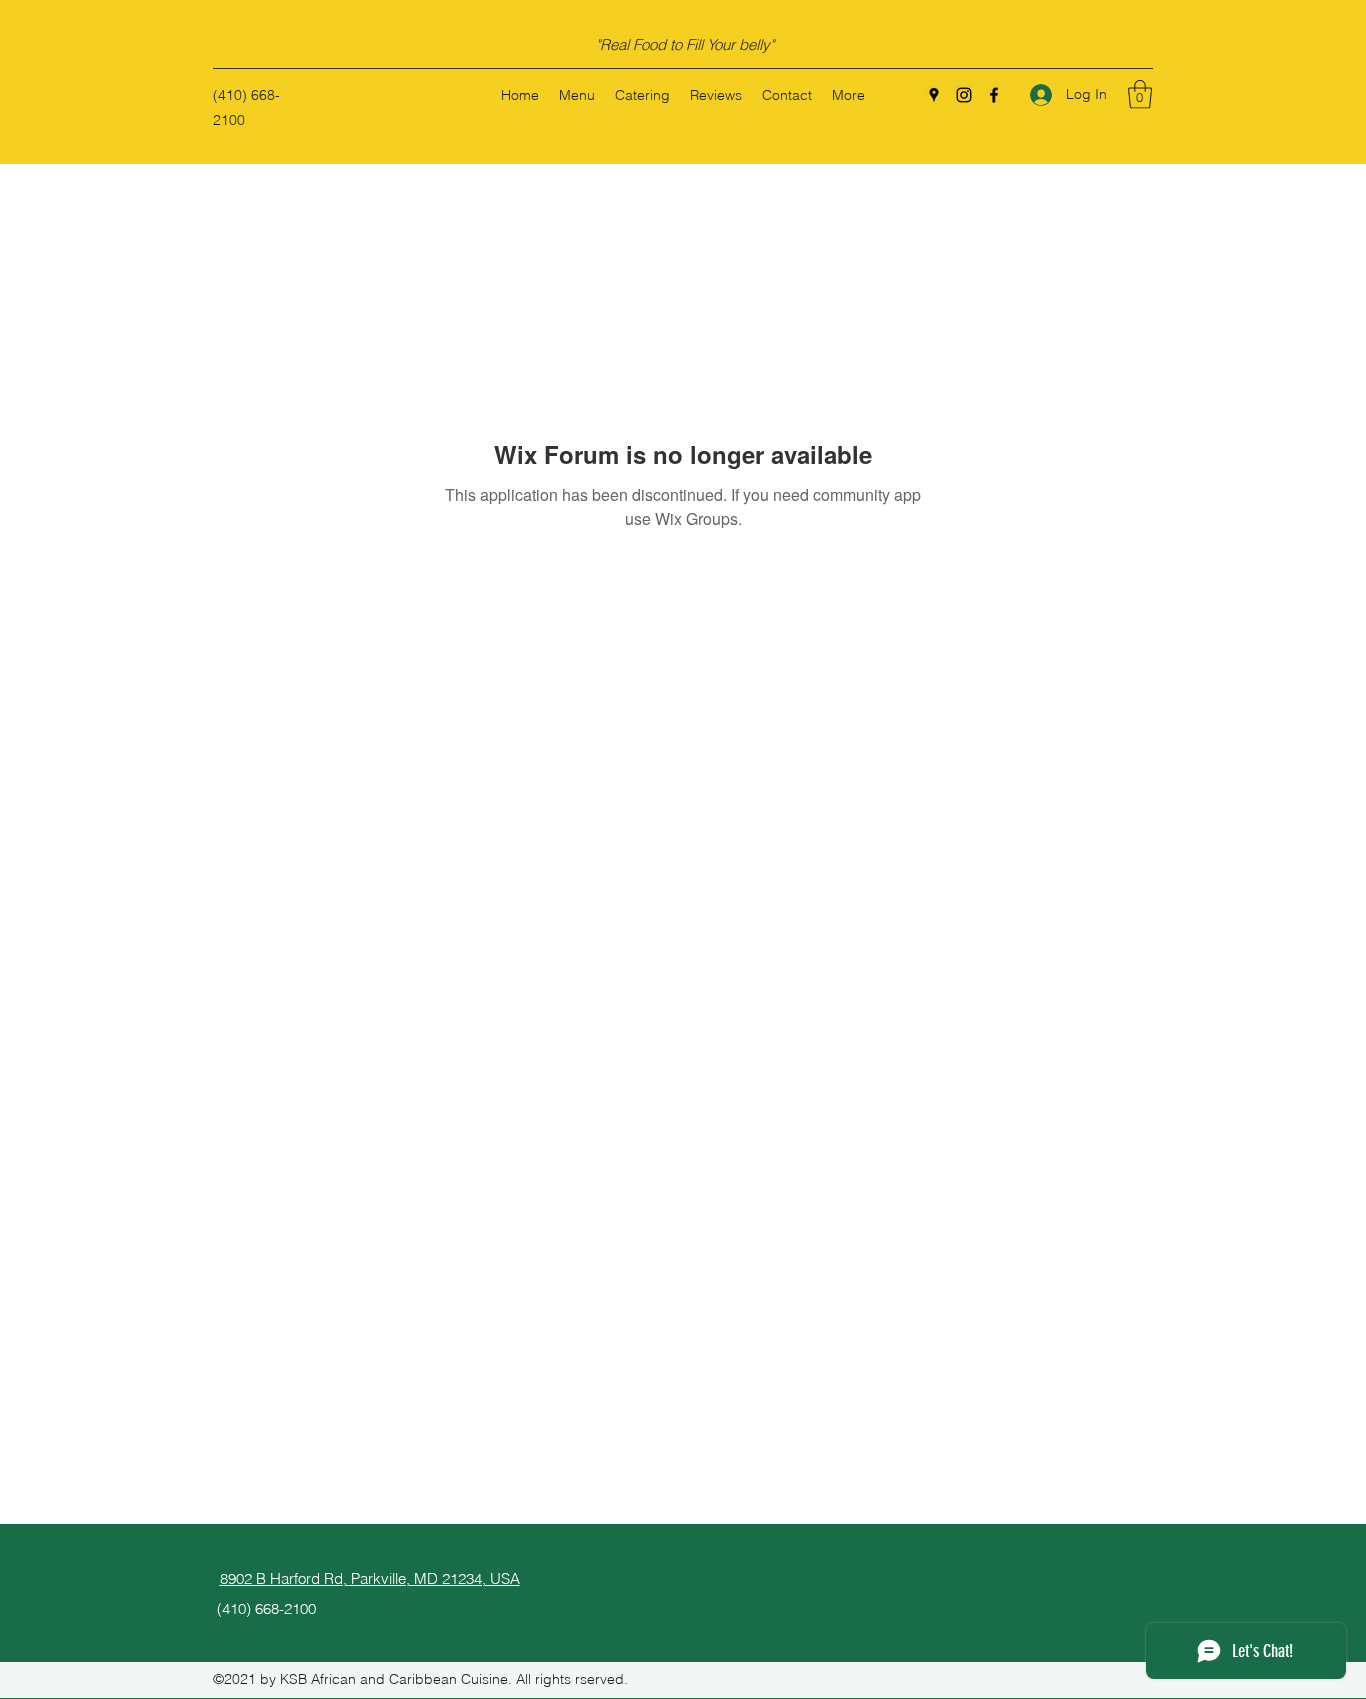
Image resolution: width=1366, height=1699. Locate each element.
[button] (1140, 94)
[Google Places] (934, 95)
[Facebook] (994, 95)
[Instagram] (964, 95)
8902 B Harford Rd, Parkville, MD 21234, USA (370, 1578)
